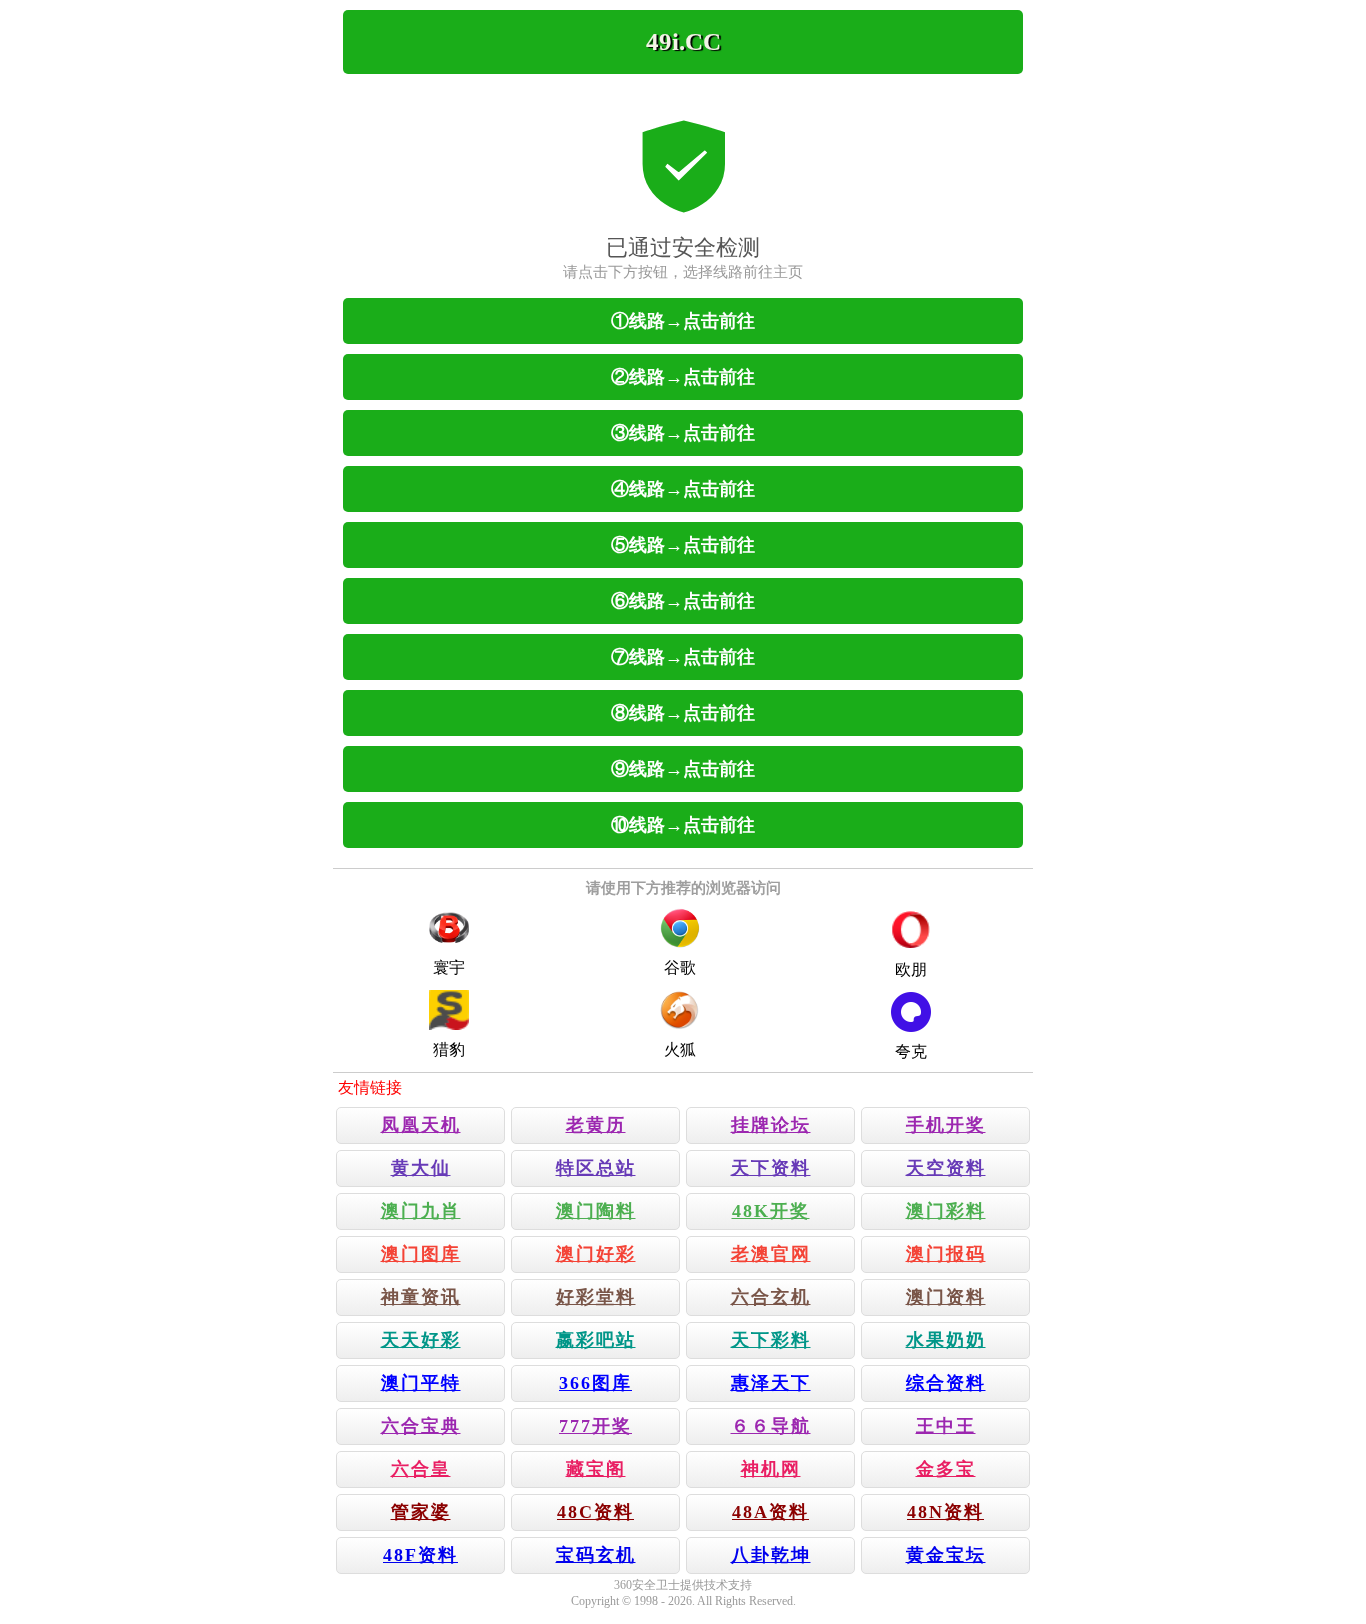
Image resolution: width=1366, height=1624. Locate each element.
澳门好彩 (596, 1254)
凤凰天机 (421, 1125)
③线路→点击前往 (683, 433)
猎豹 (449, 1049)
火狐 (680, 1049)
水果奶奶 (946, 1340)
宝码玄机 (596, 1555)
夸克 (911, 1051)
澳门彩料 (946, 1211)
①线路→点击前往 (683, 321)
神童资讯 (421, 1297)
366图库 (595, 1383)
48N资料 (945, 1512)
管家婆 (421, 1512)
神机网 (771, 1469)
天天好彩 (421, 1340)
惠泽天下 (771, 1383)
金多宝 (946, 1469)
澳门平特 (421, 1383)
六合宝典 (421, 1426)
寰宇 (449, 967)
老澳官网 (771, 1254)
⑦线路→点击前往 (683, 657)
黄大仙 (421, 1168)
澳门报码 (946, 1254)
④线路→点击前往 (683, 489)
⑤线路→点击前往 (683, 545)
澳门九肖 (421, 1211)
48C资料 (595, 1512)
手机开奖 (946, 1125)
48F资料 (420, 1555)
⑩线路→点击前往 (683, 825)
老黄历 (596, 1125)
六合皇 (421, 1469)
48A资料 (770, 1512)
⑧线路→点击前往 (683, 713)
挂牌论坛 (771, 1125)
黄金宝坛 (946, 1555)
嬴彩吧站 (596, 1340)
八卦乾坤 (771, 1555)
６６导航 (771, 1426)
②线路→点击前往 (683, 377)
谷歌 (680, 967)
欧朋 (911, 969)
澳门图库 (421, 1254)
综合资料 (946, 1383)
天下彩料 (771, 1340)
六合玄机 (771, 1297)
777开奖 (595, 1426)
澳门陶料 (596, 1211)
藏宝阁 (596, 1469)
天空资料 (946, 1168)
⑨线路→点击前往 (683, 769)
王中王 (946, 1426)
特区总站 (596, 1168)
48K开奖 (771, 1211)
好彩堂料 (596, 1297)
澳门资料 (946, 1297)
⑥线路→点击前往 (683, 601)
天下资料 (771, 1168)
